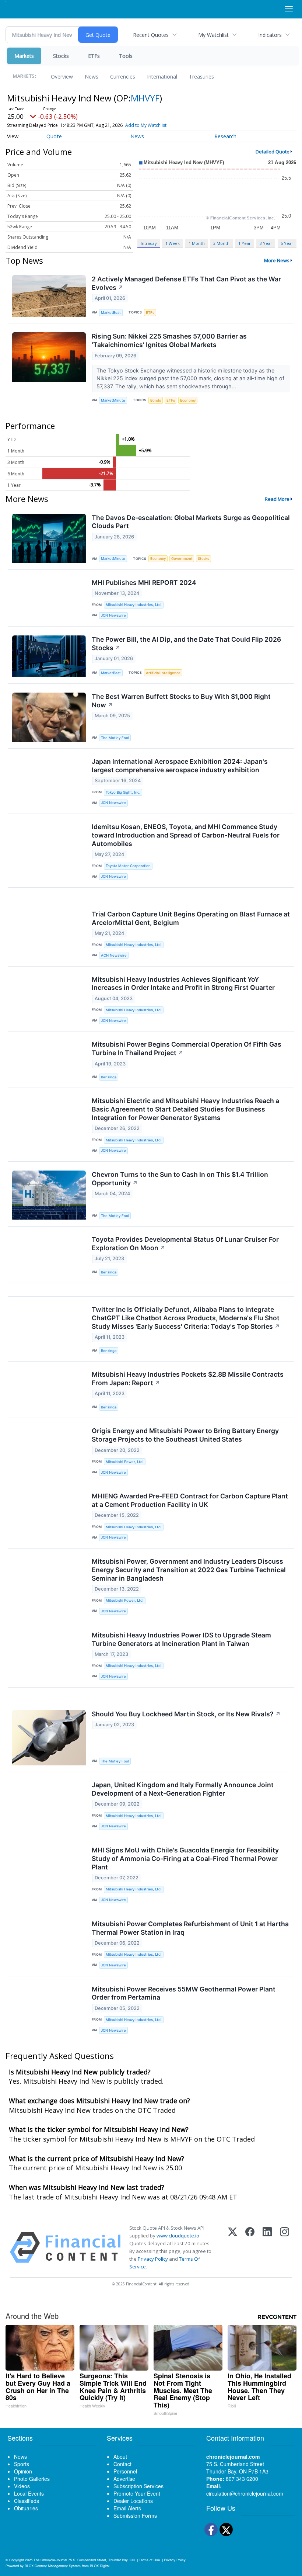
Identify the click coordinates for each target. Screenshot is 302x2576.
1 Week (173, 243)
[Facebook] (250, 2248)
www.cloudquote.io (178, 2236)
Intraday (149, 243)
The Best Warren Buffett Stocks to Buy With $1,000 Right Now (181, 701)
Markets (24, 56)
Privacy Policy (153, 2259)
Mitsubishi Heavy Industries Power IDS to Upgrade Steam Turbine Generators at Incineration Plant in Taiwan (181, 1639)
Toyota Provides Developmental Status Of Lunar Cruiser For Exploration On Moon (185, 1244)
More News (277, 260)
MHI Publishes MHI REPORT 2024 (144, 583)
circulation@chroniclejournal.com (245, 2493)
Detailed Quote (273, 152)
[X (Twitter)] (233, 2248)
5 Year (287, 243)
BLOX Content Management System (53, 2566)
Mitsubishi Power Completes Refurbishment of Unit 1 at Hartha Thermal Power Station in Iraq (190, 1928)
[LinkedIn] (267, 2248)
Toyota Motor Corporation (128, 866)
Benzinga (109, 1077)
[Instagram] (285, 2248)
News (92, 77)
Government (182, 559)
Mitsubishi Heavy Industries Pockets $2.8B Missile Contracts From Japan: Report (188, 1379)
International (162, 77)
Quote (54, 136)
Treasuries (201, 77)
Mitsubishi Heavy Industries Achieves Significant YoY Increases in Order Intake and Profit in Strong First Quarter (183, 984)
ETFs (94, 56)
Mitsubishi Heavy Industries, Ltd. (134, 605)
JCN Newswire (113, 615)
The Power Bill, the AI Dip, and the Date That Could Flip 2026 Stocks (186, 644)
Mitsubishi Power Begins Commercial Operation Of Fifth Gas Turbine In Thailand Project (187, 1048)
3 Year (266, 243)
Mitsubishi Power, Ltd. (125, 1462)
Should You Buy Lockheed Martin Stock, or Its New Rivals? (186, 1714)
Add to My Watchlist (146, 125)
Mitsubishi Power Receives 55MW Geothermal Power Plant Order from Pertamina (184, 1993)
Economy (188, 400)
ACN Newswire (114, 955)
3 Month (221, 243)
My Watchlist (213, 35)
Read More (277, 499)
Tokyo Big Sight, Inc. (123, 792)
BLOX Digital (100, 2566)
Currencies (123, 77)
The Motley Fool (115, 738)
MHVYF (145, 98)
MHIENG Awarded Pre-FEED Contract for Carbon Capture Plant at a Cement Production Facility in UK (190, 1500)
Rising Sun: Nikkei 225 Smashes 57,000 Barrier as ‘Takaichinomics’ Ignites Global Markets (169, 340)
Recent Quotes (151, 35)
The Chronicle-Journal (50, 2560)
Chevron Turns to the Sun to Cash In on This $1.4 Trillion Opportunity (180, 1179)
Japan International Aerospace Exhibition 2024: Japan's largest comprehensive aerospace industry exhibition (180, 766)
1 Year (245, 243)
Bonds (156, 400)
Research (225, 136)
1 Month (197, 243)
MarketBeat (111, 313)
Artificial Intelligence (163, 673)
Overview (62, 77)
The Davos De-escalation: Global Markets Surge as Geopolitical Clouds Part (191, 522)
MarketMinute (113, 400)
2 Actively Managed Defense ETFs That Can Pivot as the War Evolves (186, 283)
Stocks (61, 56)
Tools (126, 56)
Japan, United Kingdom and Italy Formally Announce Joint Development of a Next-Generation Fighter (183, 1789)
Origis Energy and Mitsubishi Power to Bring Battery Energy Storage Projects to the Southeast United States (185, 1435)
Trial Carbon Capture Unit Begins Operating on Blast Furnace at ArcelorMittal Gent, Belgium (191, 918)
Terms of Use (149, 2560)
